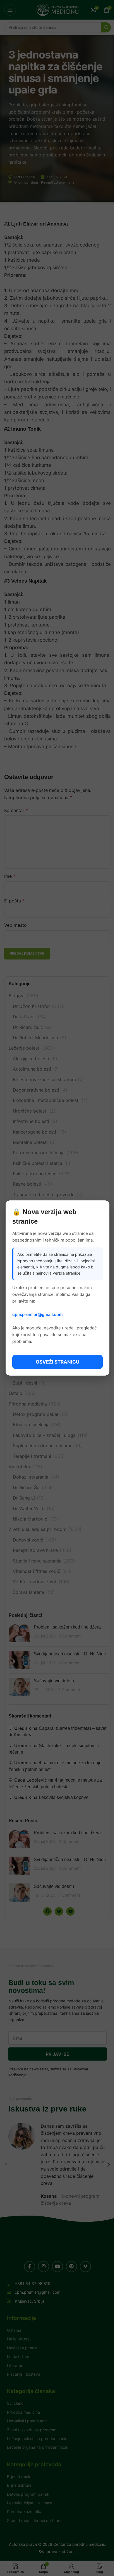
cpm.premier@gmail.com (37, 1314)
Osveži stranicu (57, 1362)
